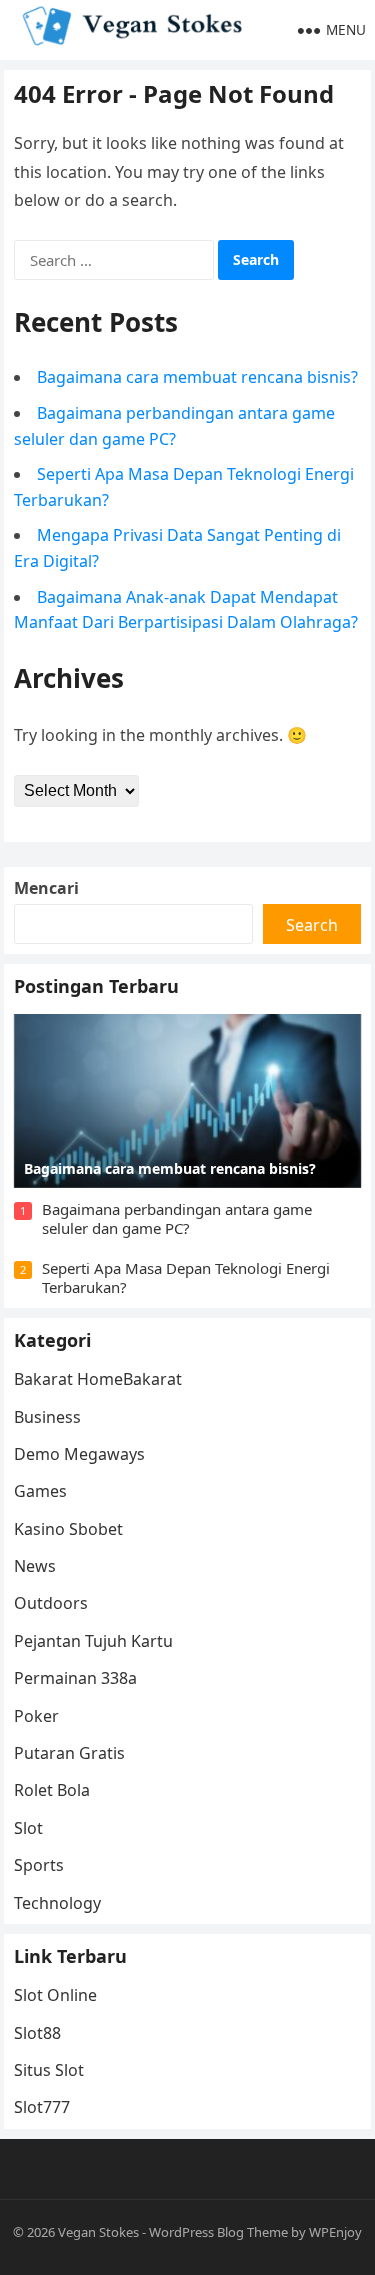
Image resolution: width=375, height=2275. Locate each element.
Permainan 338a (75, 1678)
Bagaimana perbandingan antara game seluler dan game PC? (177, 1219)
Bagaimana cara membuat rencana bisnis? (197, 377)
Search (312, 925)
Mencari (46, 888)
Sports (39, 1865)
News (35, 1566)
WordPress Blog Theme (218, 2232)
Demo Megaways (79, 1454)
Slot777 (42, 2107)
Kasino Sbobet (68, 1529)
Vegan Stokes (98, 2232)
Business (47, 1417)
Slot (28, 1828)
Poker (36, 1716)
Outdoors (51, 1603)
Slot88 (37, 2033)
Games (40, 1491)
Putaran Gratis (69, 1753)
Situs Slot (49, 2070)
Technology (57, 1903)
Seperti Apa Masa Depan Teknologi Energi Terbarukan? (186, 1278)
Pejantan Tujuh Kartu (93, 1641)
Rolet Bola (52, 1790)
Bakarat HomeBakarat (98, 1379)
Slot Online (55, 1995)
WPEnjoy (335, 2232)
